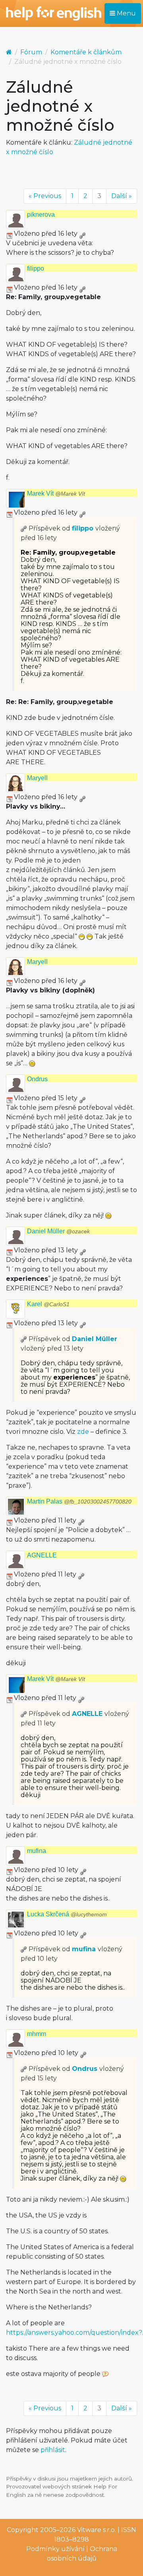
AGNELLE (42, 1555)
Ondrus (37, 1079)
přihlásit (53, 2450)
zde (83, 1432)
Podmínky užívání (55, 2549)
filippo (36, 268)
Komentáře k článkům (86, 52)
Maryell (37, 778)
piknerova (41, 215)
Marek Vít (56, 493)
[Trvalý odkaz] (82, 234)
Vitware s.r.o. (97, 2530)
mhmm (37, 2034)
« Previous (45, 196)
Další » (122, 196)
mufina (37, 1851)
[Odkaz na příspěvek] (24, 528)
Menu (126, 13)
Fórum (31, 52)
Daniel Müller (58, 1231)
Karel (48, 1304)
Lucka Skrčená (67, 1914)
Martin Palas (79, 1501)
